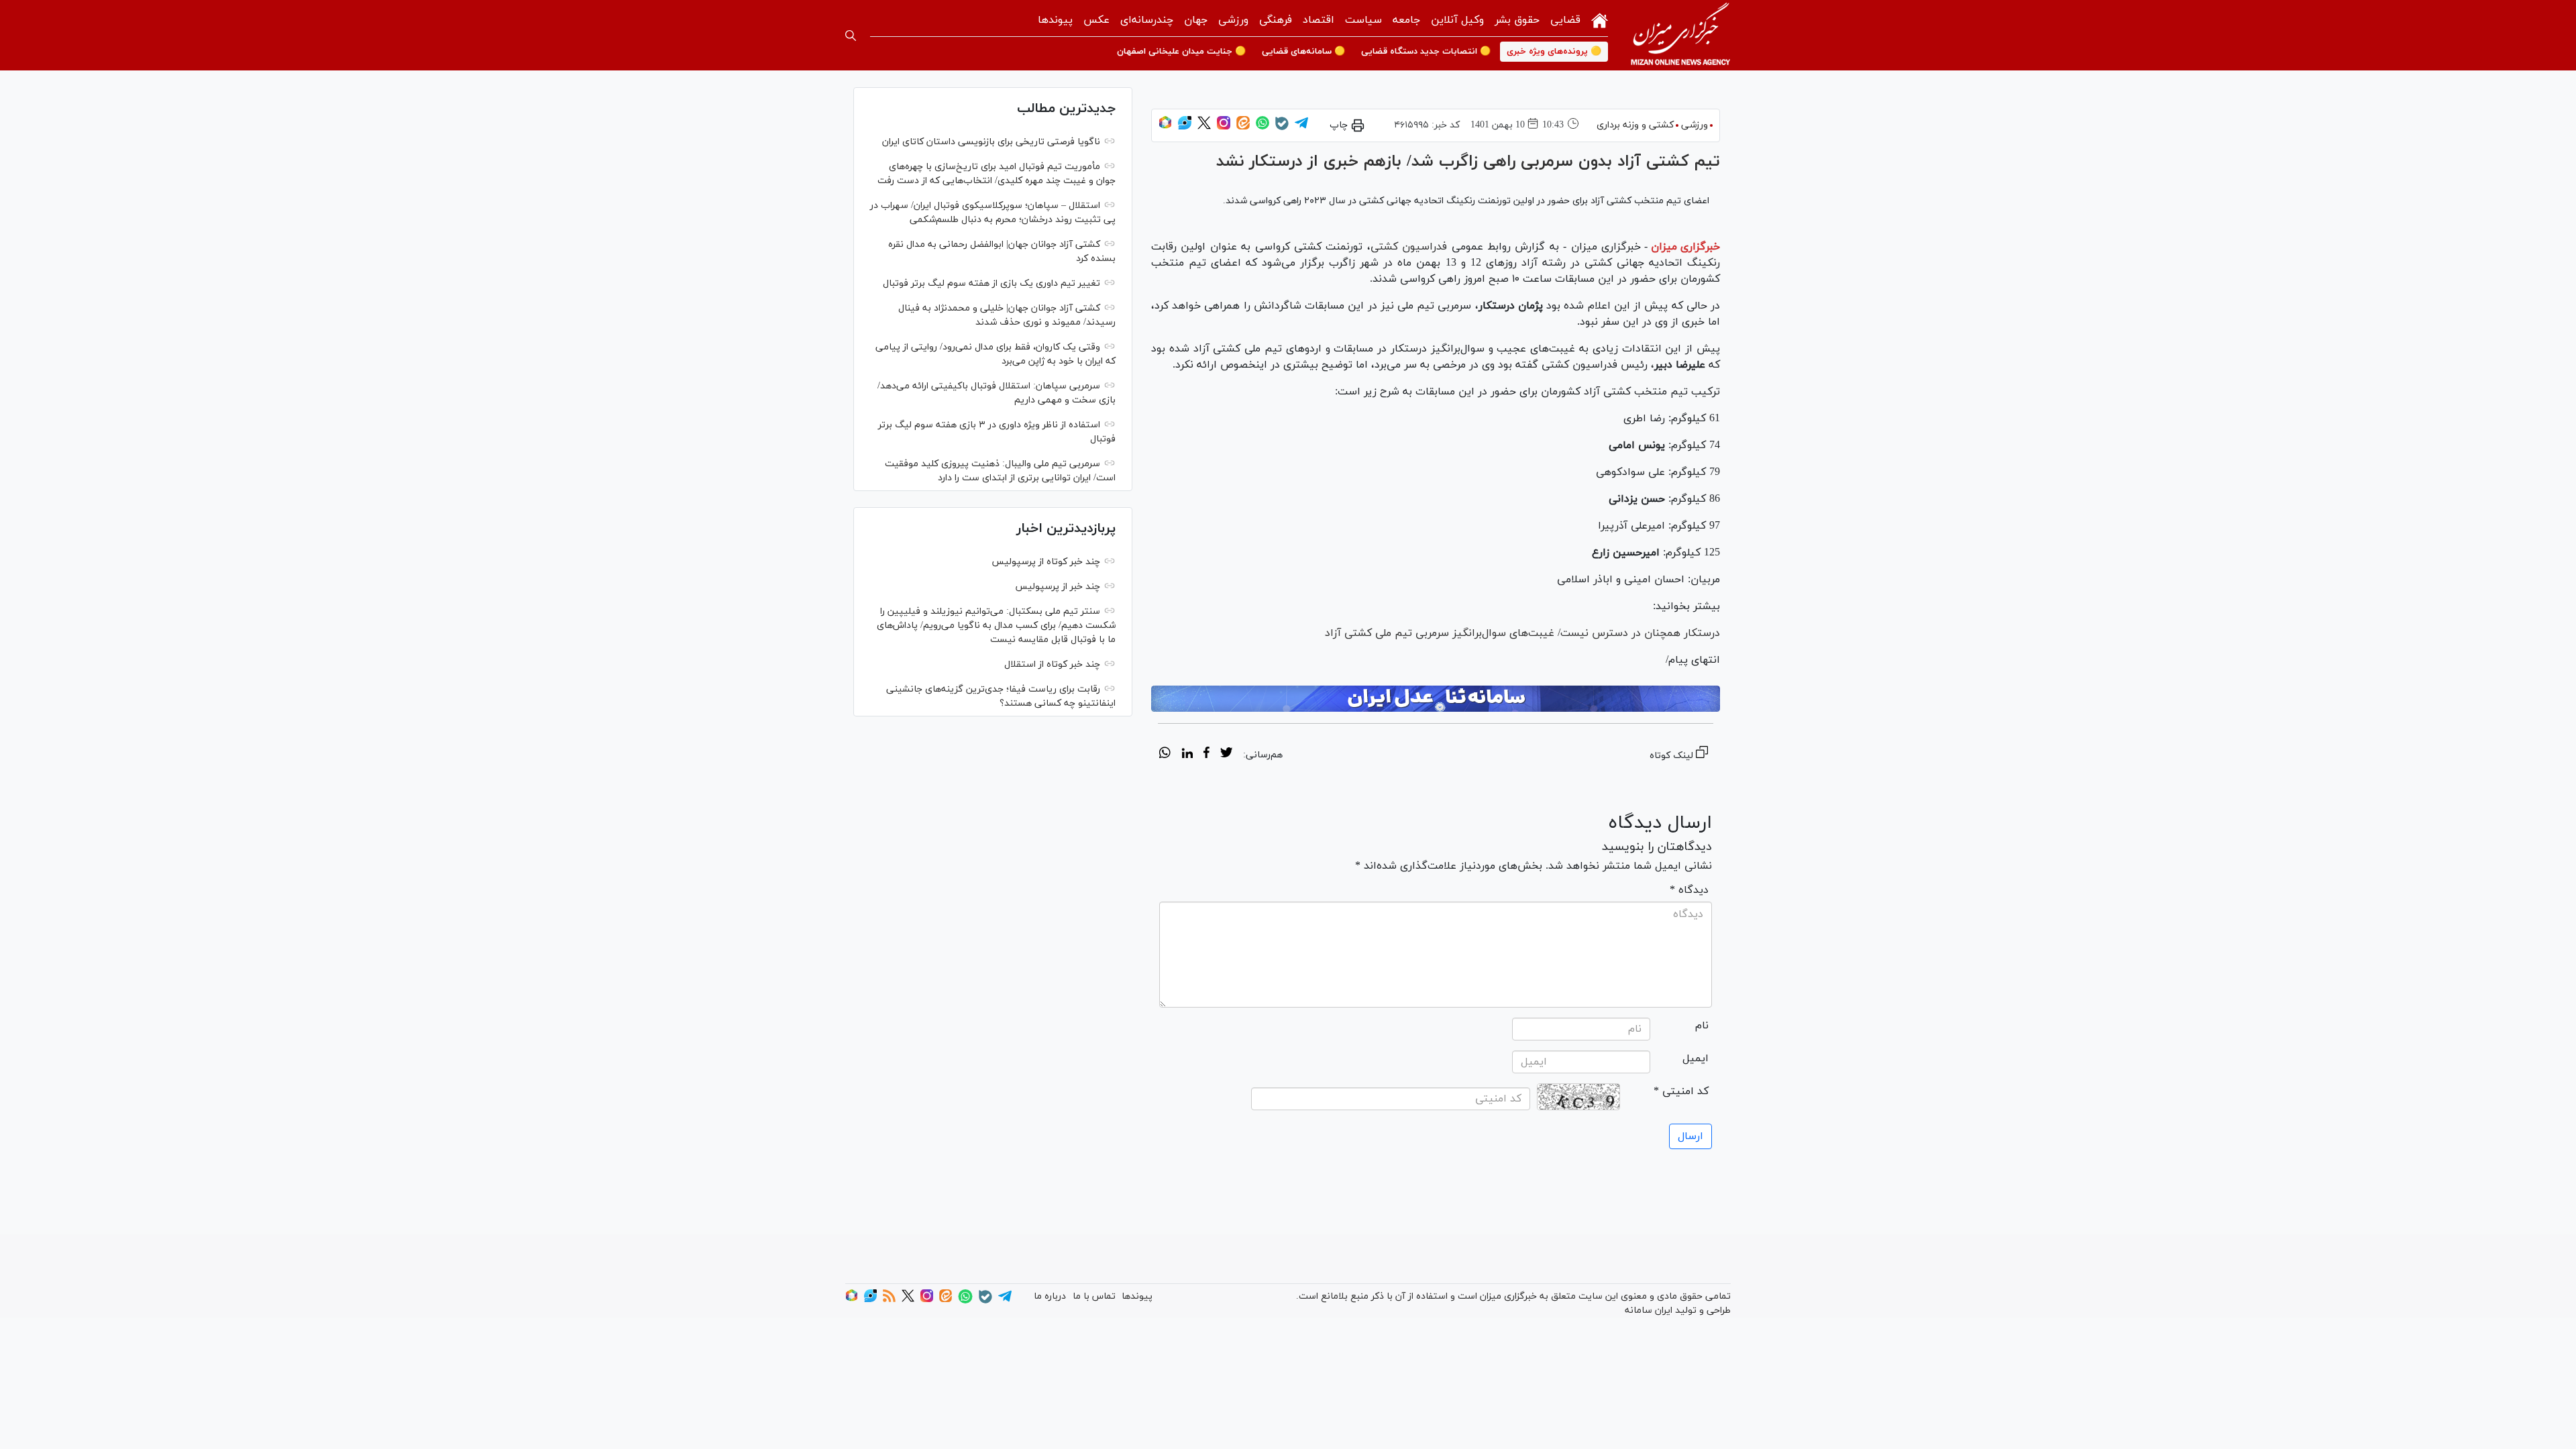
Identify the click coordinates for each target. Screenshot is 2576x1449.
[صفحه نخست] (1600, 19)
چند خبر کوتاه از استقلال (1052, 664)
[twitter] (1226, 755)
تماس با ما (1094, 1296)
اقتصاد (1319, 20)
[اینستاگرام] (1224, 127)
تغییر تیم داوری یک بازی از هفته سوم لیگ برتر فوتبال (991, 283)
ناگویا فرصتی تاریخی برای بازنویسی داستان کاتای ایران (991, 142)
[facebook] (1206, 755)
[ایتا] (1243, 127)
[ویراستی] (1185, 127)
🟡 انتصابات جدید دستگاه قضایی (1426, 52)
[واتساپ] (1263, 127)
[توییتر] (1204, 127)
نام (1702, 1026)
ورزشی (1233, 20)
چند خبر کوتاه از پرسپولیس (1046, 562)
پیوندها (1055, 20)
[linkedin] (1187, 755)
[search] (851, 36)
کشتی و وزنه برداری (1635, 125)
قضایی (1565, 20)
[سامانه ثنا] (1436, 699)
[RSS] (889, 1300)
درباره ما (1050, 1296)
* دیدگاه (1689, 890)
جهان (1196, 20)
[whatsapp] (1165, 755)
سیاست (1363, 20)
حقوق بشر (1517, 20)
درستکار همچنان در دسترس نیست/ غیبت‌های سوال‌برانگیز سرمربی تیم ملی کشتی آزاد (1522, 633)
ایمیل (1696, 1059)
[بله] (1282, 128)
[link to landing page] (1680, 35)
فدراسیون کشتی (1409, 247)
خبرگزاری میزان (1685, 247)
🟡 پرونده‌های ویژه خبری (1554, 52)
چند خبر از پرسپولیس (1058, 587)
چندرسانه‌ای (1147, 20)
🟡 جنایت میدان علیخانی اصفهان (1181, 52)
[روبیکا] (1165, 127)
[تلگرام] (1301, 127)
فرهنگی (1276, 20)
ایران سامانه (1649, 1310)
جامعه (1406, 20)
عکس (1096, 20)
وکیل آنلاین (1457, 20)
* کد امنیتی (1681, 1091)
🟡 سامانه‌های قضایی (1303, 52)
